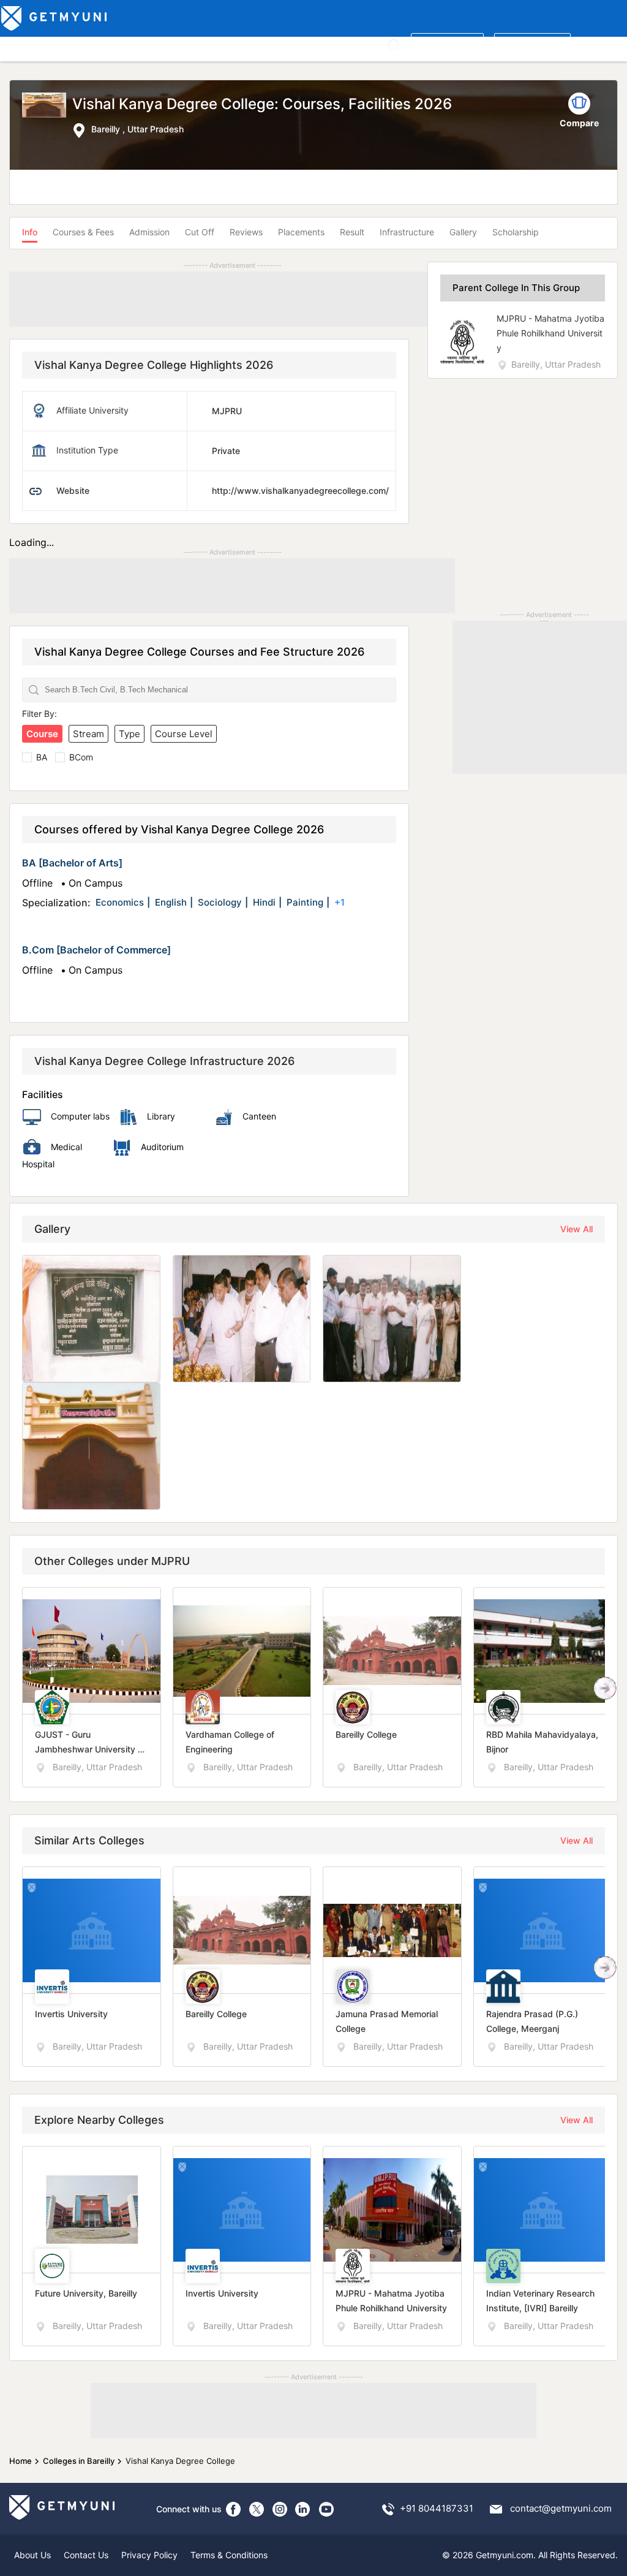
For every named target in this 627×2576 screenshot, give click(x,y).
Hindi (264, 902)
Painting (305, 902)
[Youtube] (326, 2509)
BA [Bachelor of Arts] (72, 863)
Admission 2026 (272, 44)
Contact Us (86, 2555)
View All (576, 1229)
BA (42, 757)
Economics (120, 902)
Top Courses (91, 44)
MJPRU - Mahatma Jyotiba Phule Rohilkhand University (550, 333)
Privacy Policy (149, 2555)
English (171, 902)
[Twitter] (257, 2509)
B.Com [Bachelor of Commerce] (96, 950)
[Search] (394, 45)
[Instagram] (280, 2509)
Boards (216, 44)
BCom (81, 757)
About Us (32, 2555)
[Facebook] (233, 2509)
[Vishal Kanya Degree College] (47, 116)
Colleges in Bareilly (79, 2461)
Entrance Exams (159, 44)
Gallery (463, 232)
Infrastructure (407, 232)
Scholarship (516, 232)
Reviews (246, 232)
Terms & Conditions (229, 2555)
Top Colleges (30, 44)
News (325, 44)
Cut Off (200, 232)
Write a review (447, 44)
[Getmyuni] (55, 18)
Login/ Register (532, 44)
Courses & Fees (83, 232)
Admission (149, 232)
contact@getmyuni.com (561, 2508)
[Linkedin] (303, 2509)
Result (352, 232)
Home (21, 2461)
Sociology (220, 902)
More (357, 44)
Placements (301, 232)
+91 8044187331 (437, 2508)
